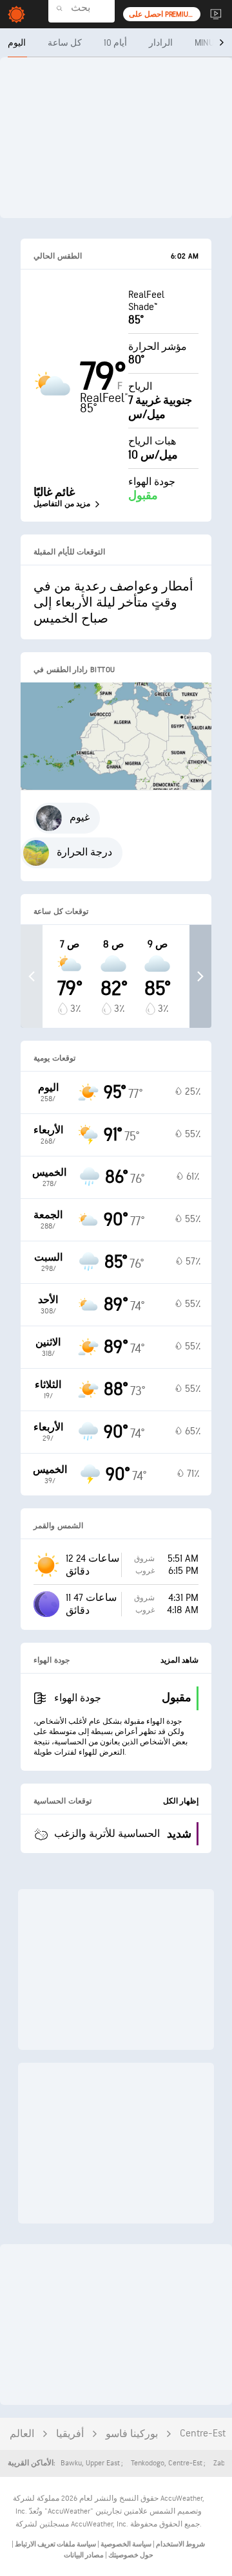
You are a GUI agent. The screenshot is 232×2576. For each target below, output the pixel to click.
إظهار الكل (181, 1801)
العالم (22, 2434)
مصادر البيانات (84, 2555)
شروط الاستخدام (180, 2544)
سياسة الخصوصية (125, 2544)
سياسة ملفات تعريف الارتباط (55, 2544)
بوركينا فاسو (132, 2434)
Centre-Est (203, 2434)
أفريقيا (70, 2434)
